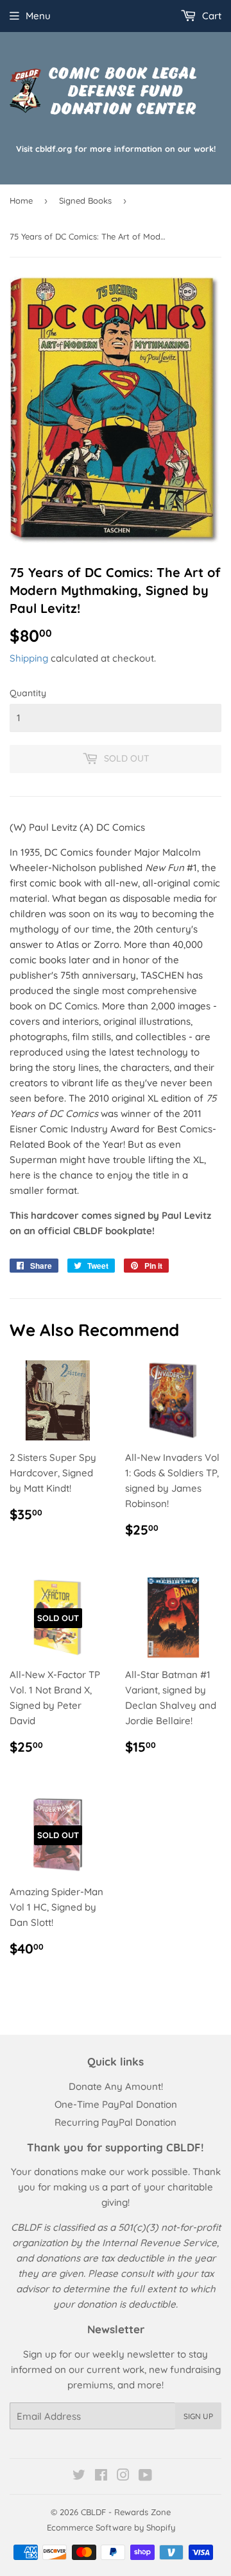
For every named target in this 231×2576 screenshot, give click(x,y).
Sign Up (198, 2416)
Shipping (29, 658)
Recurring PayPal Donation (116, 2122)
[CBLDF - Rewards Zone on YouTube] (145, 2476)
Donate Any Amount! (116, 2086)
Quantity (28, 693)
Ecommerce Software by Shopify (111, 2527)
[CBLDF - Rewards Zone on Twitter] (79, 2476)
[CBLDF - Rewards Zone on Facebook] (101, 2476)
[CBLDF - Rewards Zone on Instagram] (123, 2476)
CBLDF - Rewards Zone (126, 2512)
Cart (210, 16)
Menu (38, 16)
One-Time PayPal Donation (116, 2104)
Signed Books (85, 200)
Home (21, 200)
